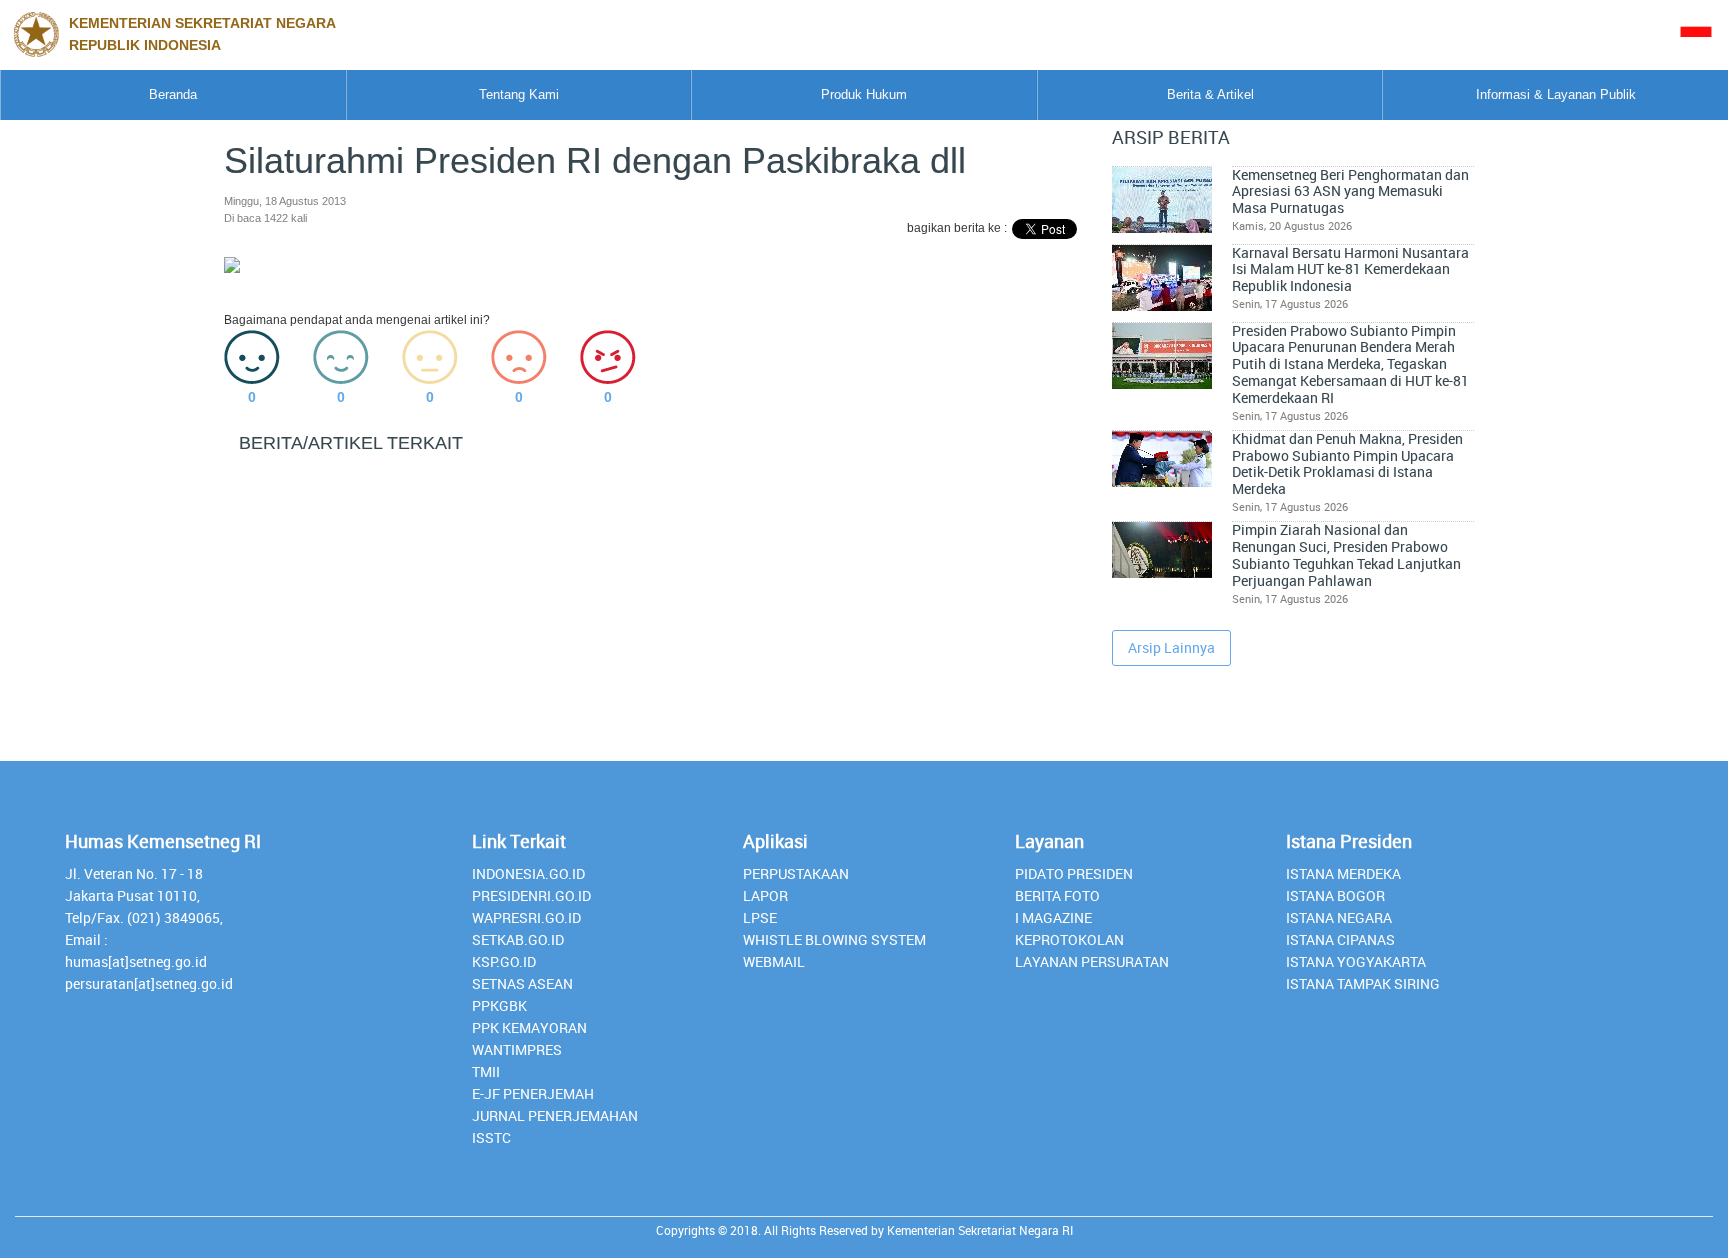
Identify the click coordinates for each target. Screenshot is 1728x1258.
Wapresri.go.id (526, 917)
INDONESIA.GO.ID (528, 873)
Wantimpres (517, 1049)
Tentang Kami (519, 94)
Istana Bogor (1335, 895)
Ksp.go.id (504, 961)
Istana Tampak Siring (1363, 983)
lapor (765, 895)
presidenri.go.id (531, 895)
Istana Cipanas (1340, 939)
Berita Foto (1057, 895)
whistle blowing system (834, 939)
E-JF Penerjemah (533, 1093)
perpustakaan (796, 873)
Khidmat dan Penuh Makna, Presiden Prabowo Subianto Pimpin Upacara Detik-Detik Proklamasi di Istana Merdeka (1347, 464)
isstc (491, 1137)
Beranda (173, 94)
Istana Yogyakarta (1356, 961)
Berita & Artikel (1210, 94)
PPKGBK (499, 1005)
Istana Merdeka (1343, 873)
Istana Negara (1339, 917)
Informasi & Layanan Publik (1556, 94)
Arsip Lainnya (1171, 647)
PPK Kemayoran (529, 1027)
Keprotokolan (1069, 939)
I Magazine (1053, 917)
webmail (774, 961)
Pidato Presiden (1074, 873)
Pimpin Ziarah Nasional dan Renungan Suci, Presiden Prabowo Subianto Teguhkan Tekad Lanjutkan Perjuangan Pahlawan (1346, 555)
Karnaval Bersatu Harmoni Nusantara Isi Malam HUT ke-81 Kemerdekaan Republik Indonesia (1350, 269)
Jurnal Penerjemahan (555, 1115)
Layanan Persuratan (1092, 961)
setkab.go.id (518, 939)
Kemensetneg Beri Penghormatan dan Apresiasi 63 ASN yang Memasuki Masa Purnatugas (1350, 191)
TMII (486, 1071)
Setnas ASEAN (522, 983)
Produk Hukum (864, 94)
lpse (760, 917)
